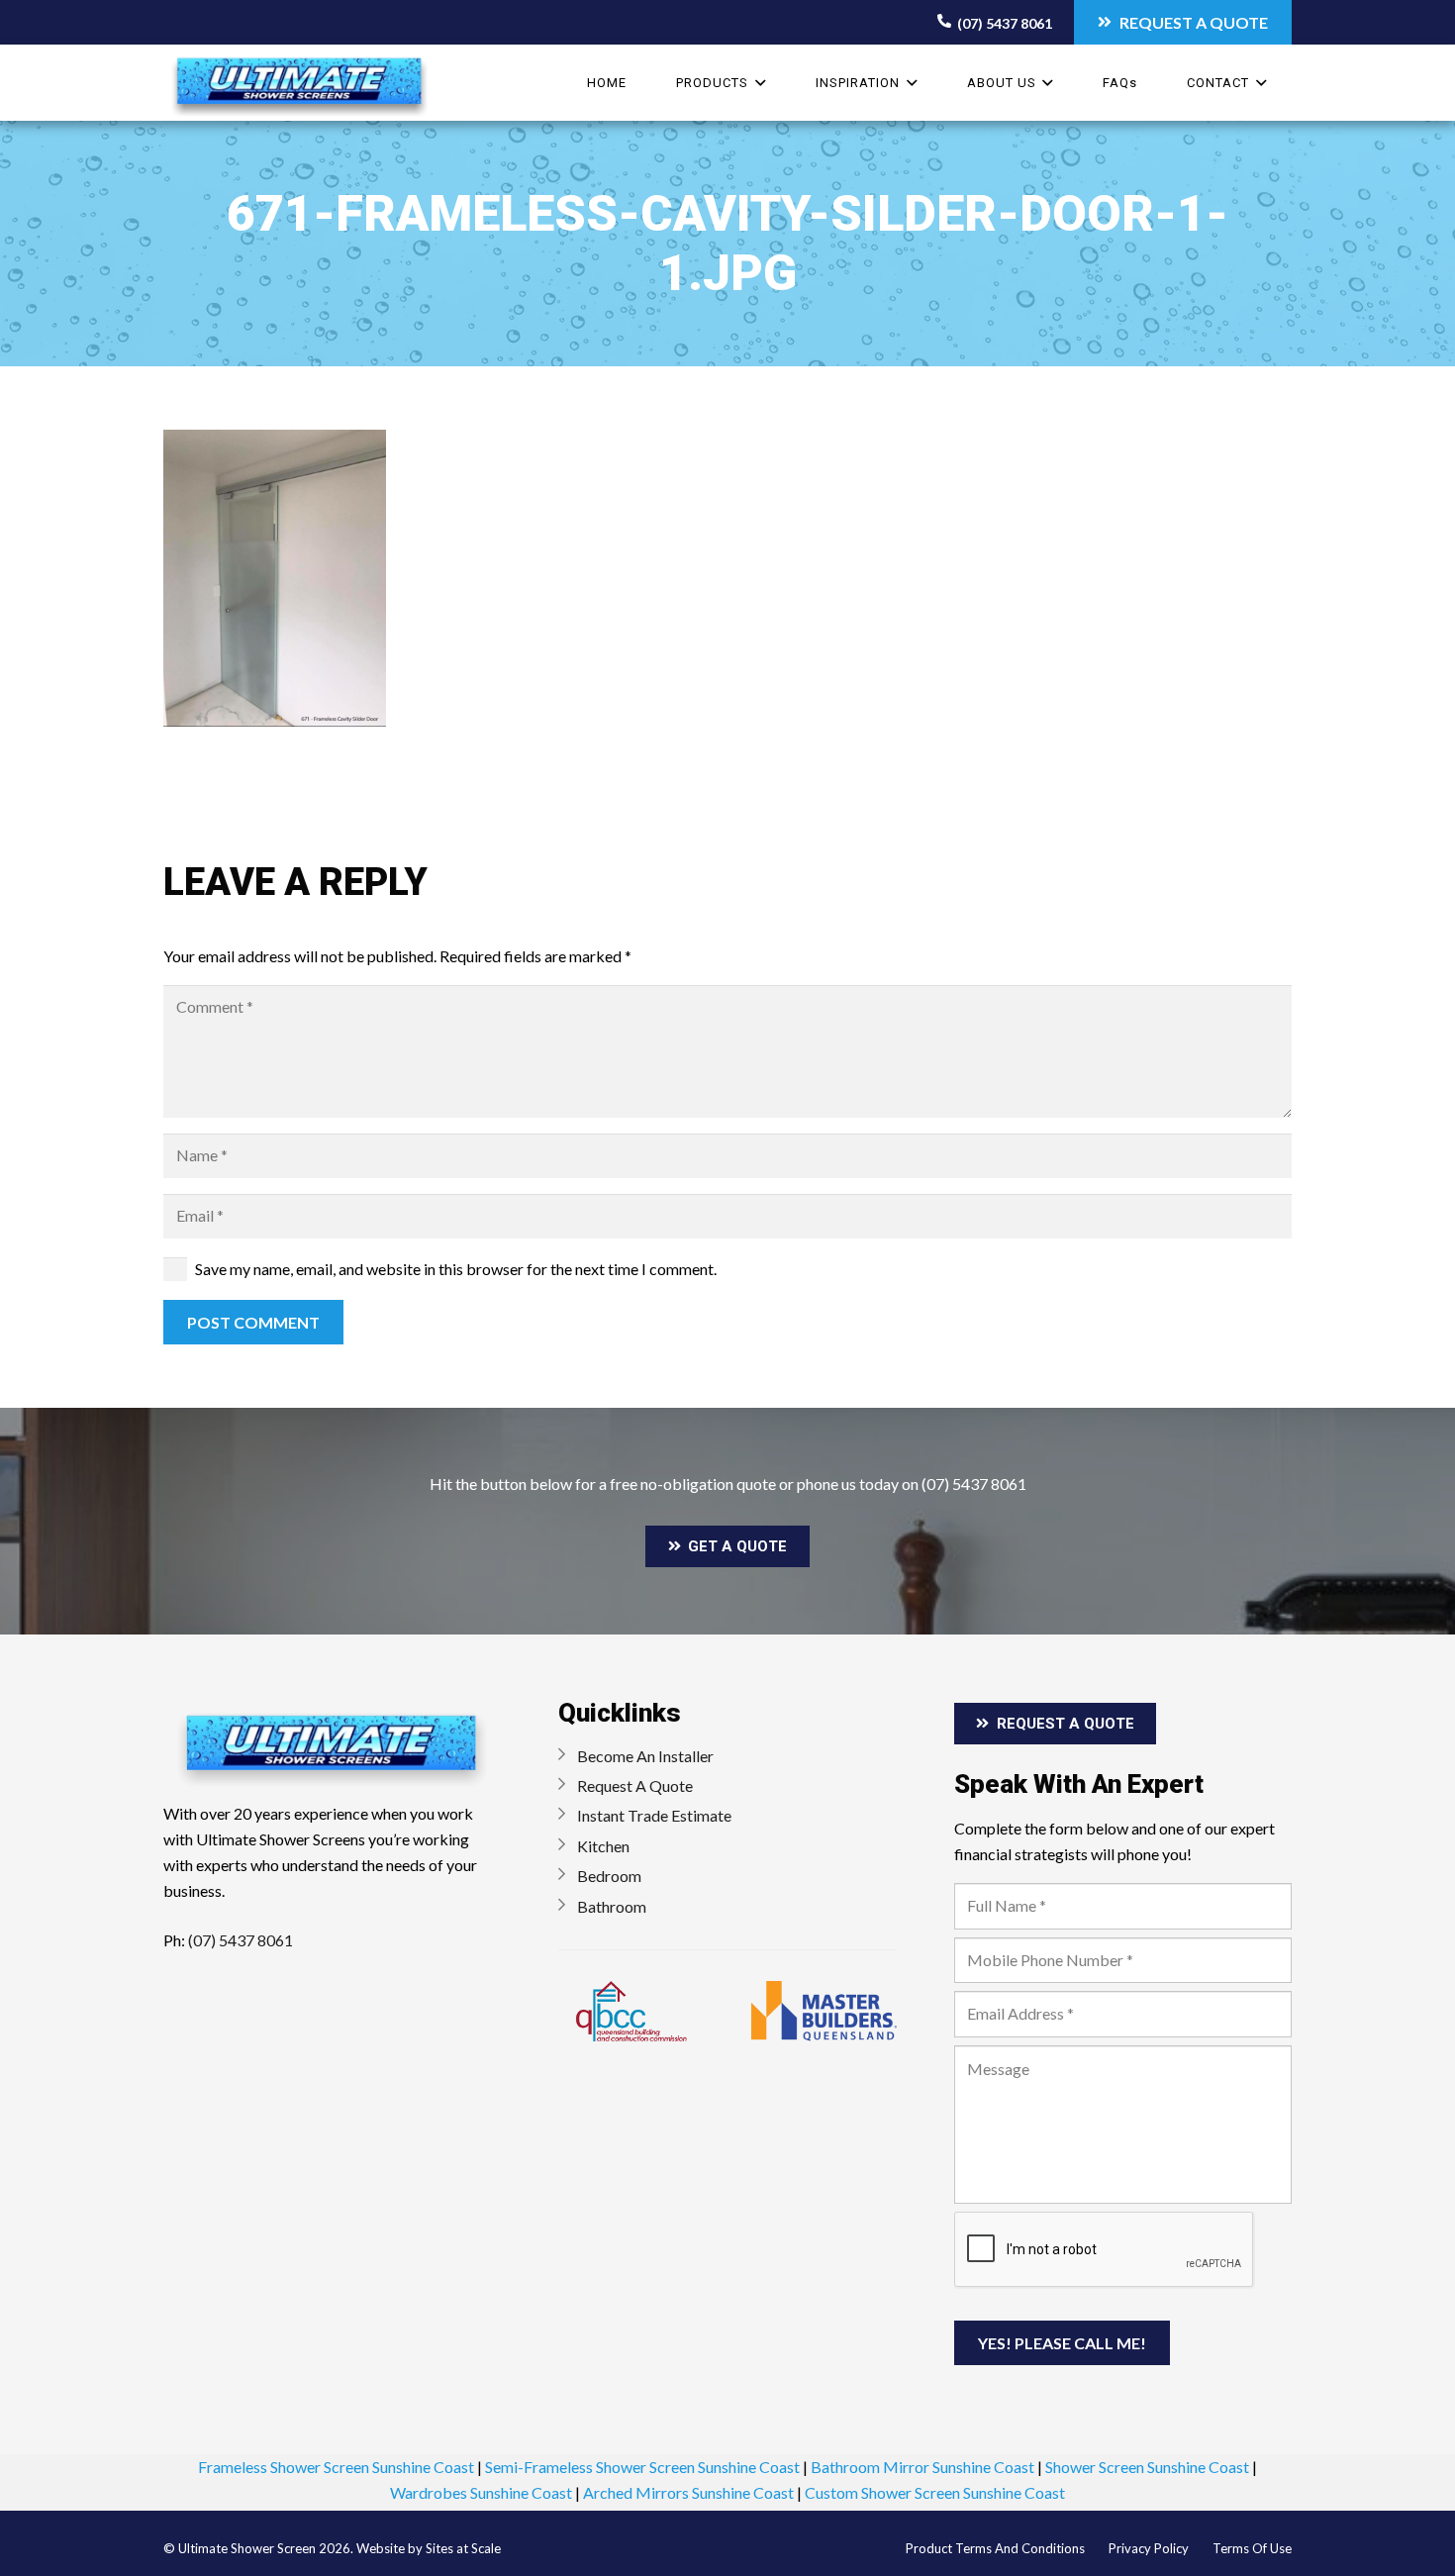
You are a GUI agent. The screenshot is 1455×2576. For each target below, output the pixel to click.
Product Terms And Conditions (995, 2548)
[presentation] (1105, 2250)
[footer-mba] (824, 2011)
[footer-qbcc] (631, 2011)
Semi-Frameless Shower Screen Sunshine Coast (642, 2467)
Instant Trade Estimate (654, 1815)
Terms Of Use (1252, 2548)
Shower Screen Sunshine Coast (1147, 2467)
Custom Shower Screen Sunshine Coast (935, 2492)
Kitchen (603, 1846)
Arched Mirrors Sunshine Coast (688, 2492)
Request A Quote (635, 1785)
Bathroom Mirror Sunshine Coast (922, 2467)
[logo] (299, 88)
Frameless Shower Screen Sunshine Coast (336, 2467)
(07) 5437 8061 (974, 1484)
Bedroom (609, 1876)
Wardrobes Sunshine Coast (481, 2492)
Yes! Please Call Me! (1062, 2343)
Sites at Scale (463, 2548)
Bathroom (612, 1906)
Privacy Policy (1149, 2548)
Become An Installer (645, 1756)
